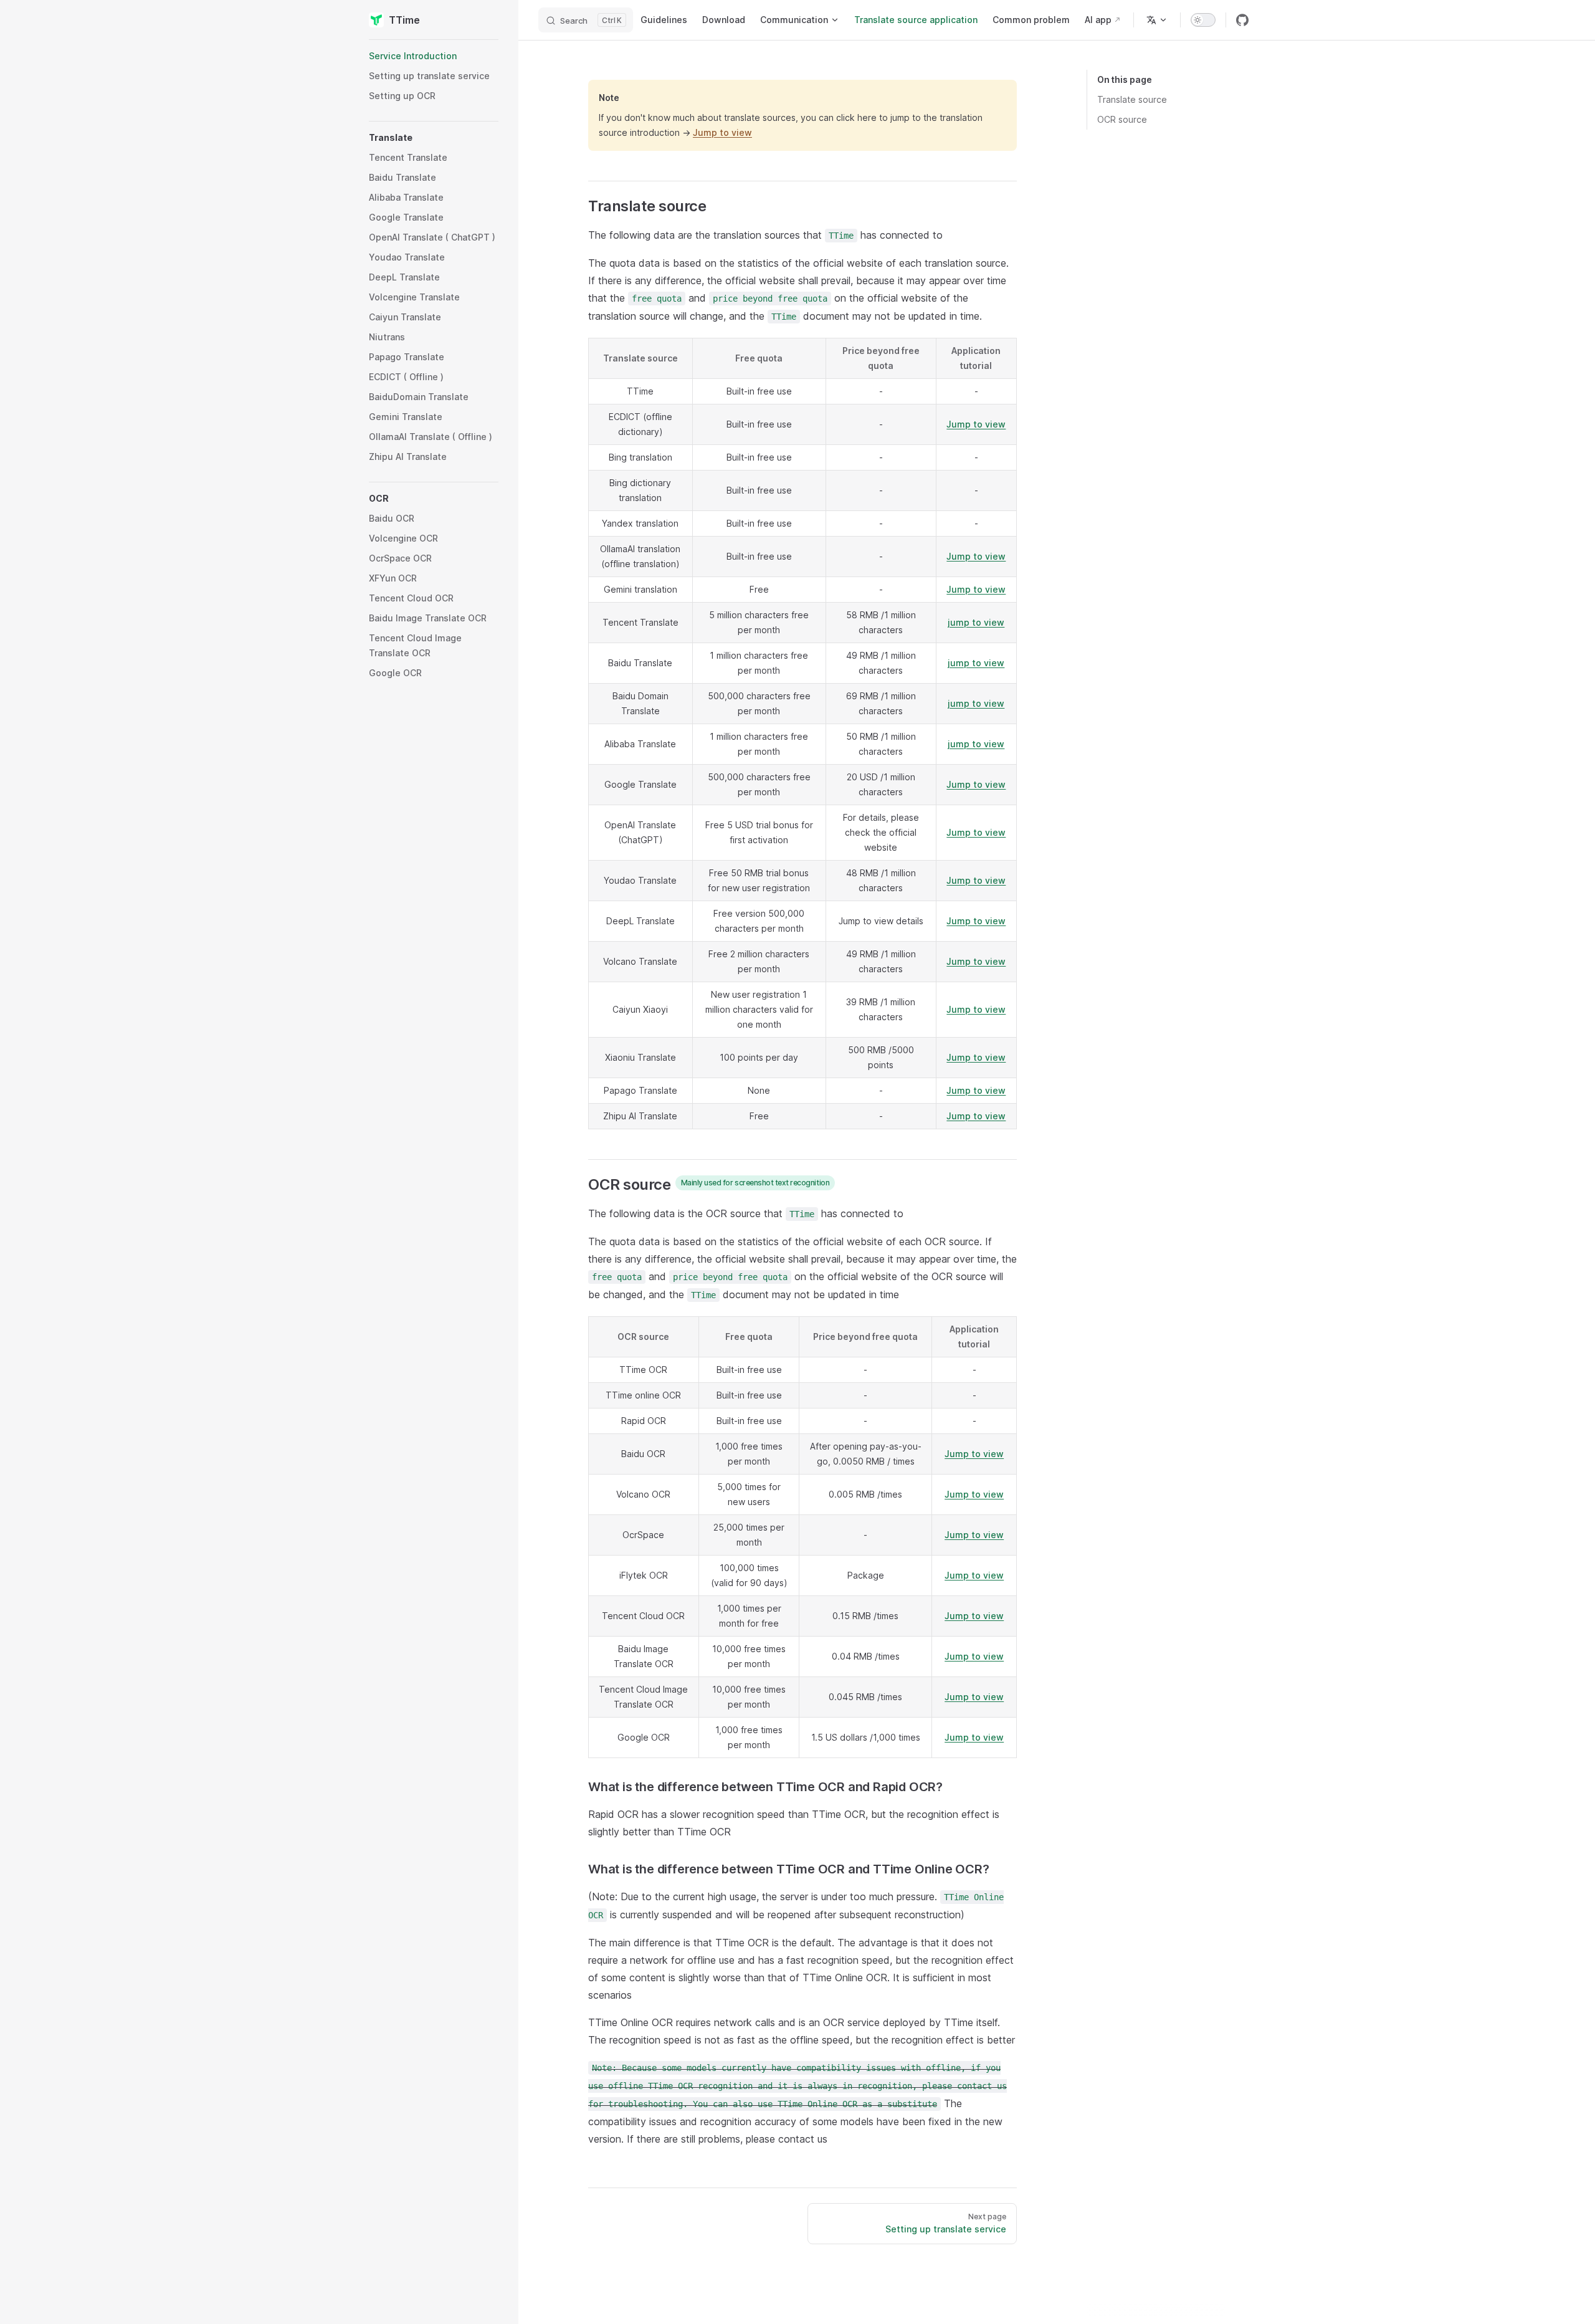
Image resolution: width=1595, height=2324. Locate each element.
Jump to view (722, 132)
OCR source (1122, 119)
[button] (434, 138)
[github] (1242, 20)
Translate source (1132, 99)
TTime (404, 20)
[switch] (1203, 20)
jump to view (976, 622)
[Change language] (1157, 20)
